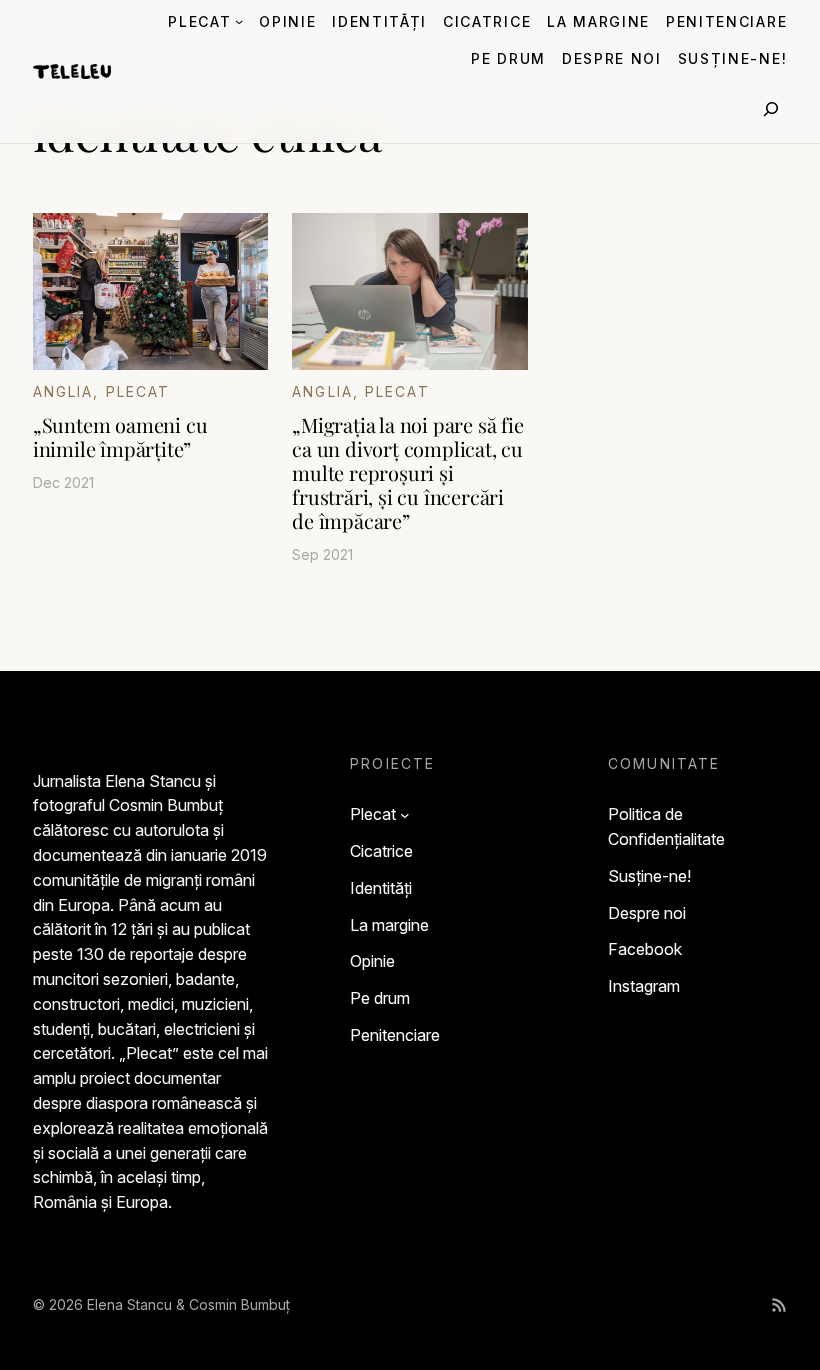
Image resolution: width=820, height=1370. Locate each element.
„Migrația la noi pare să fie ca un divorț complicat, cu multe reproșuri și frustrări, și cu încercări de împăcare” (407, 473)
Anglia (63, 391)
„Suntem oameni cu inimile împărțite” (120, 437)
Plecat (138, 391)
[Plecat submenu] (239, 21)
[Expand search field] (771, 109)
